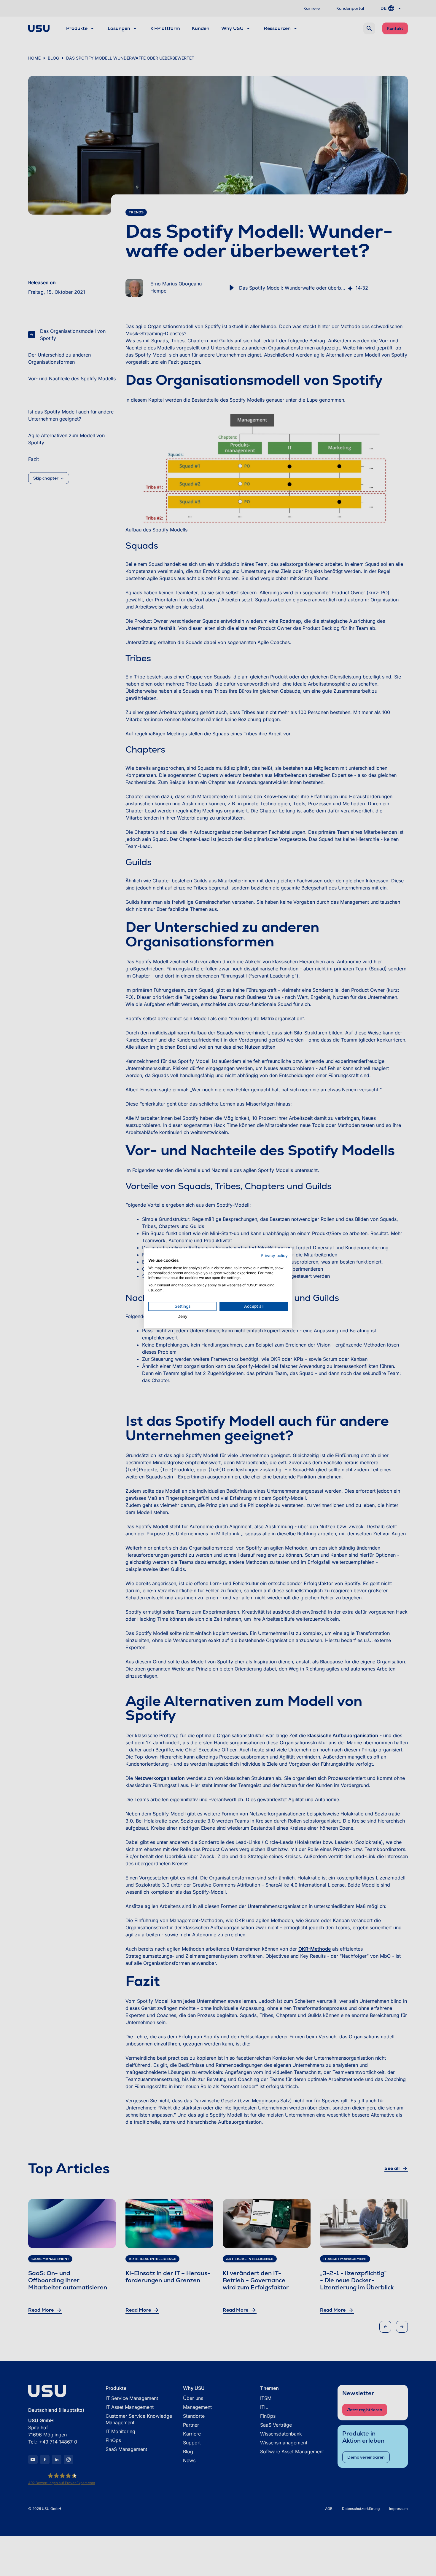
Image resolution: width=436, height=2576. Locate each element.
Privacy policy (274, 1256)
